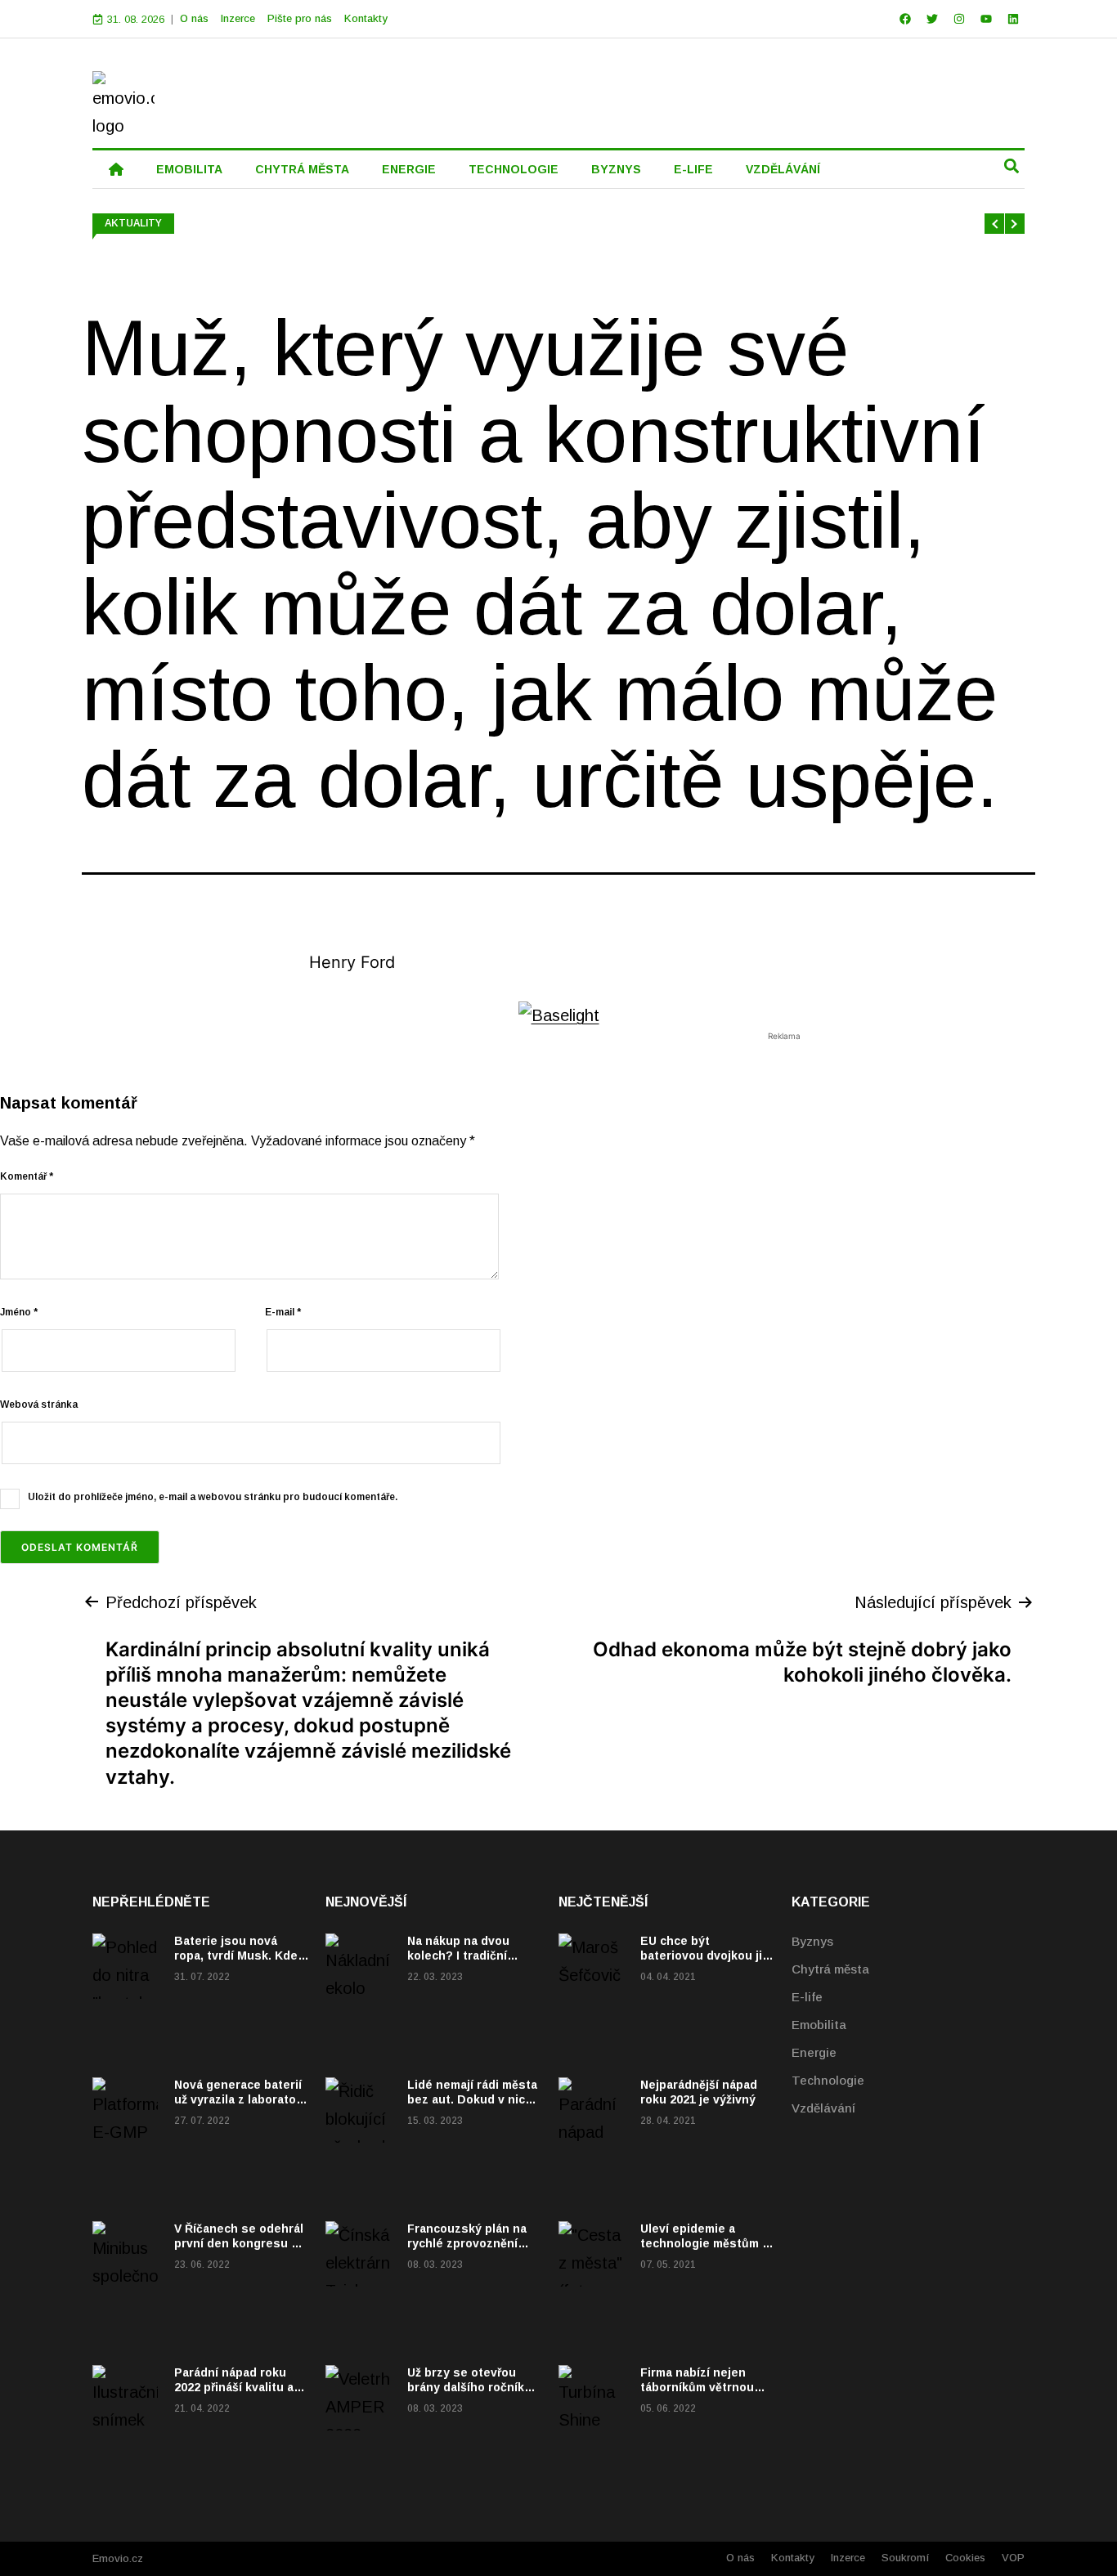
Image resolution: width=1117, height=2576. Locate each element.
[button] (1011, 166)
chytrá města (302, 169)
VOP (1013, 2558)
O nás (194, 18)
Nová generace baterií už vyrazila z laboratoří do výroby (239, 2099)
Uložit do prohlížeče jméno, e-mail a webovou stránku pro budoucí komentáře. (213, 1497)
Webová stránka (39, 1404)
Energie (814, 2052)
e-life (693, 169)
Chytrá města (830, 1969)
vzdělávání (783, 169)
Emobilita (819, 2025)
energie (409, 169)
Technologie (828, 2080)
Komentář (27, 1176)
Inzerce (238, 18)
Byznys (812, 1941)
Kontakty (366, 18)
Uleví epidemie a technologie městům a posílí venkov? (704, 2243)
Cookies (965, 2558)
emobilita (189, 169)
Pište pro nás (300, 18)
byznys (616, 169)
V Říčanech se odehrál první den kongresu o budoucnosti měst (239, 2243)
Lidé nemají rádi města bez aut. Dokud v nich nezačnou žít (472, 2099)
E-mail (283, 1312)
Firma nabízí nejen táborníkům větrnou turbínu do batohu (697, 2387)
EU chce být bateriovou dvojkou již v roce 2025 (704, 1956)
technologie (514, 169)
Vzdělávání (823, 2108)
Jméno (19, 1312)
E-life (807, 1997)
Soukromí (905, 2558)
